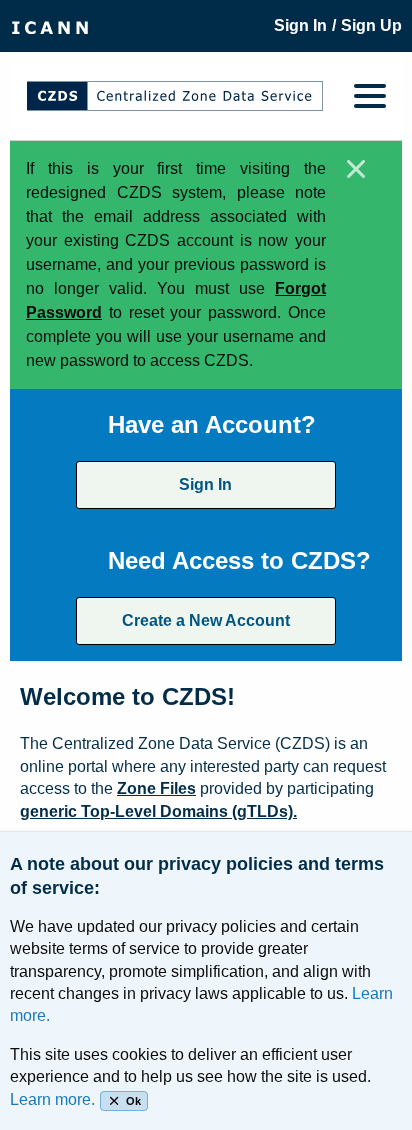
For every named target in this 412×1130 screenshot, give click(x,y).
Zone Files (156, 788)
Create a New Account (206, 620)
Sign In (205, 484)
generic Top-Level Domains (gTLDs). (158, 811)
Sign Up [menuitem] (371, 25)
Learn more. (52, 1099)
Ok (133, 1101)
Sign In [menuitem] (300, 25)
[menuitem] (50, 26)
